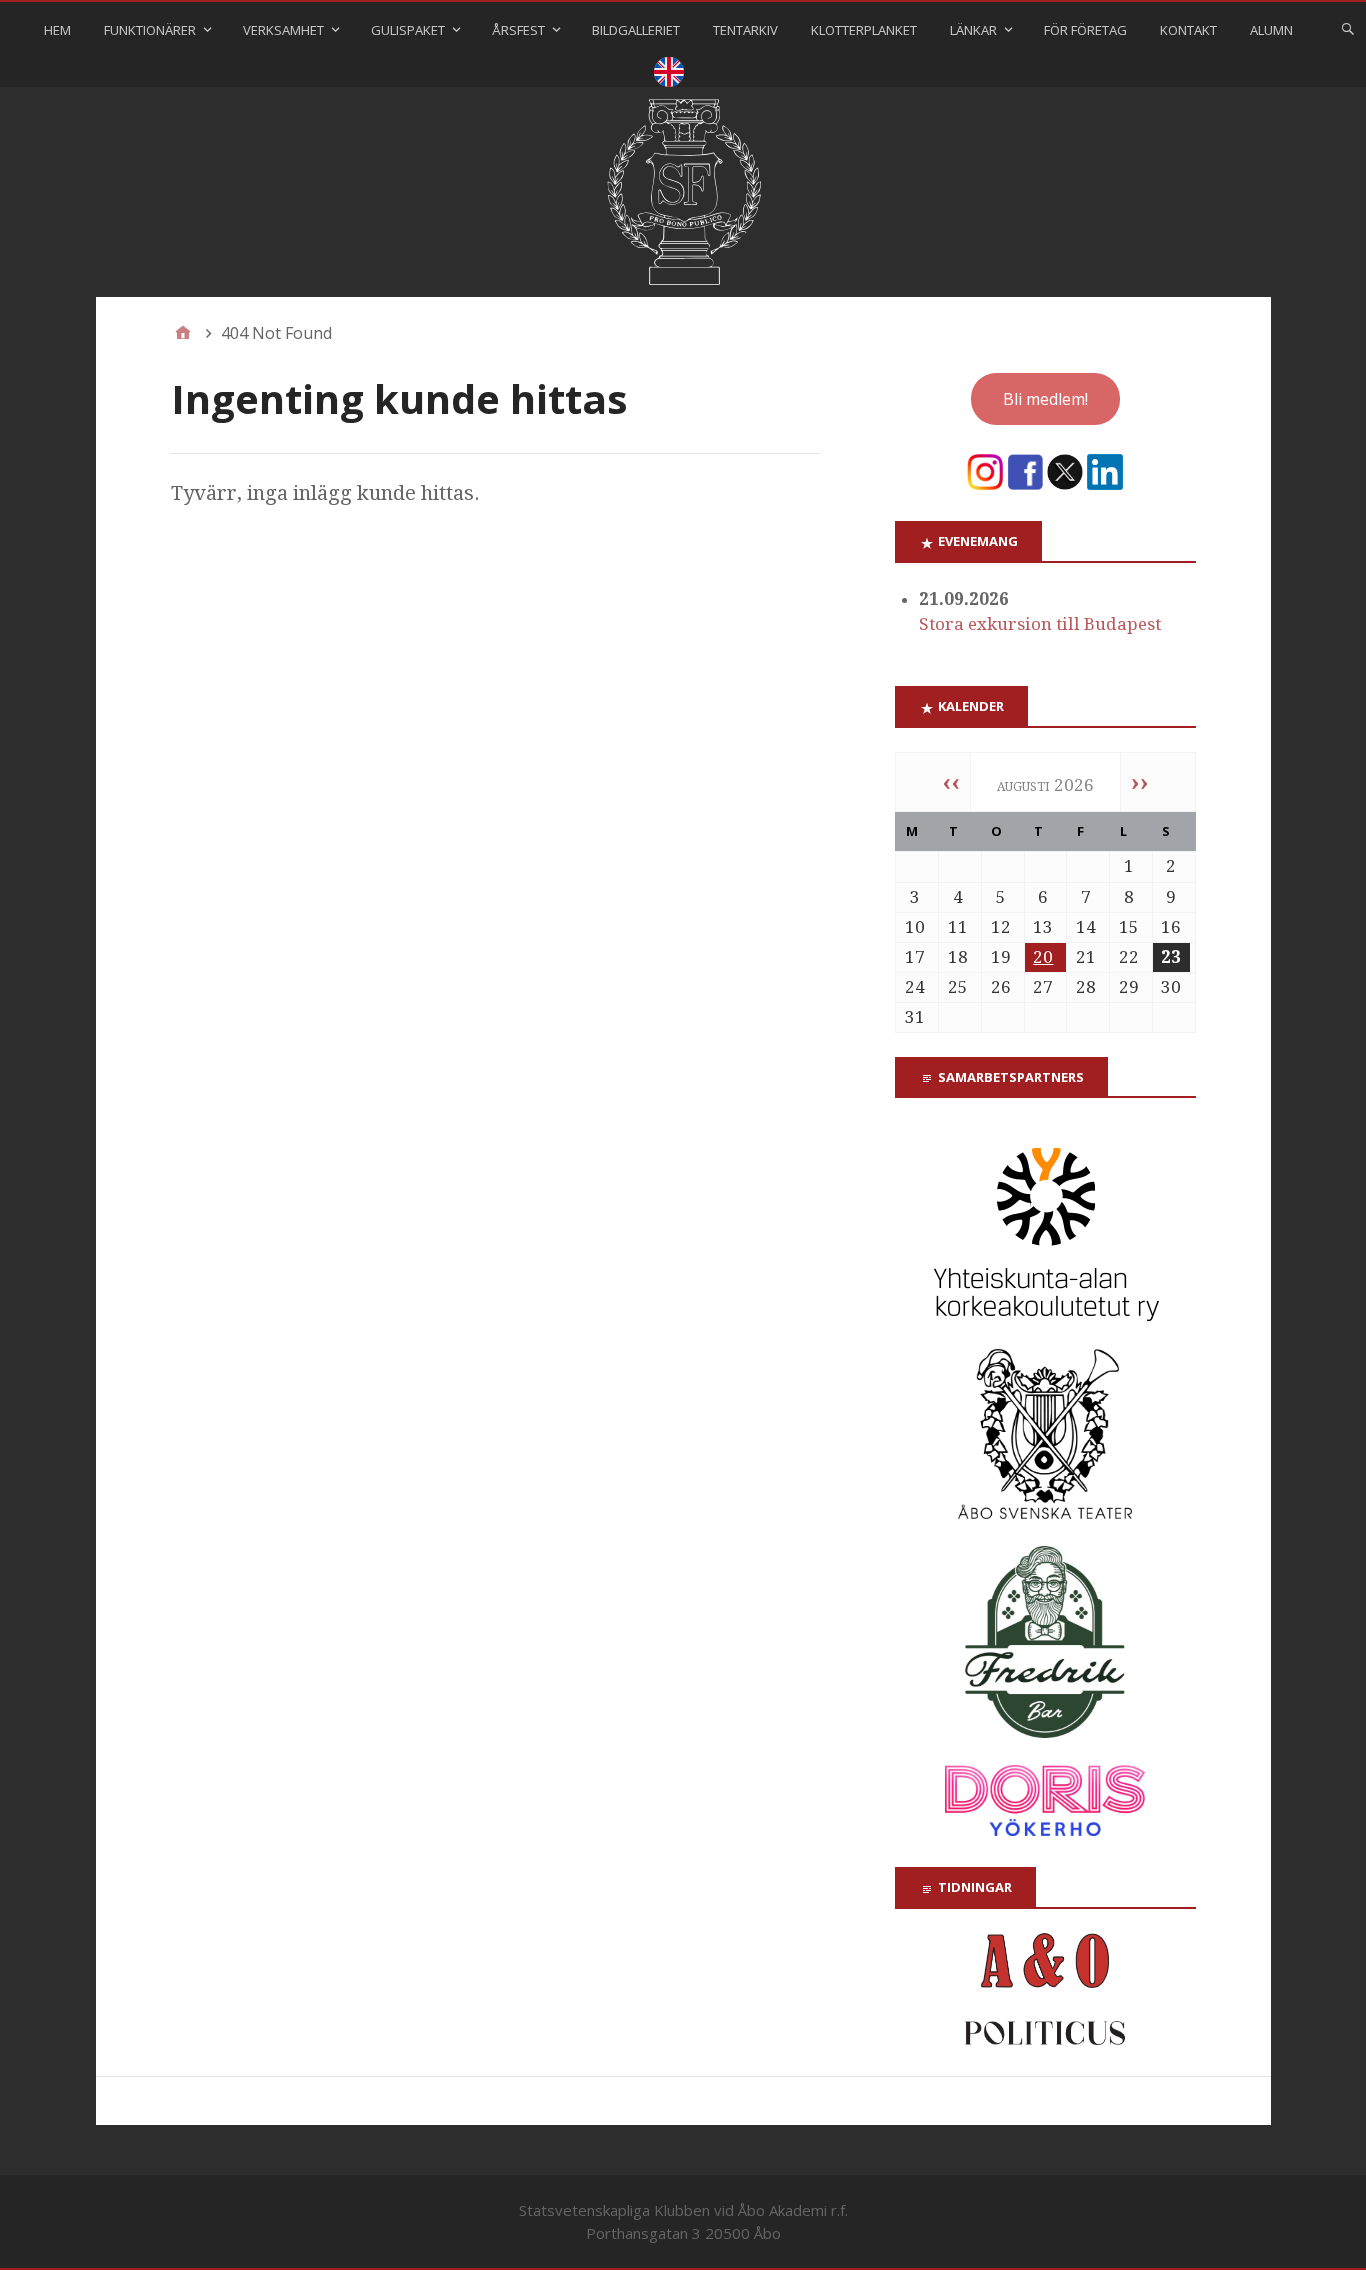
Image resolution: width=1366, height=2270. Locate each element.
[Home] (183, 333)
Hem (57, 30)
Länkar (973, 30)
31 (915, 1017)
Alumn (1271, 30)
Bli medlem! (1045, 399)
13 (1043, 927)
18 (958, 957)
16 (1171, 927)
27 (1043, 987)
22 (1129, 957)
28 (1086, 987)
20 (1043, 957)
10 (915, 927)
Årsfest (518, 30)
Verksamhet (283, 30)
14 (1086, 927)
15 (1129, 927)
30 (1171, 987)
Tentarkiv (745, 30)
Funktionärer (150, 30)
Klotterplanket (864, 30)
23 (1171, 957)
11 (958, 927)
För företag (1085, 30)
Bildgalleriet (636, 30)
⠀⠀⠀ (669, 75)
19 (1001, 957)
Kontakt (1188, 30)
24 (915, 987)
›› (1140, 782)
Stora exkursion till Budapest (1040, 624)
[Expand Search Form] (1348, 28)
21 (1086, 957)
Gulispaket (408, 30)
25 (958, 987)
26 (1001, 987)
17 (915, 957)
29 (1129, 987)
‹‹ (951, 782)
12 (1001, 927)
